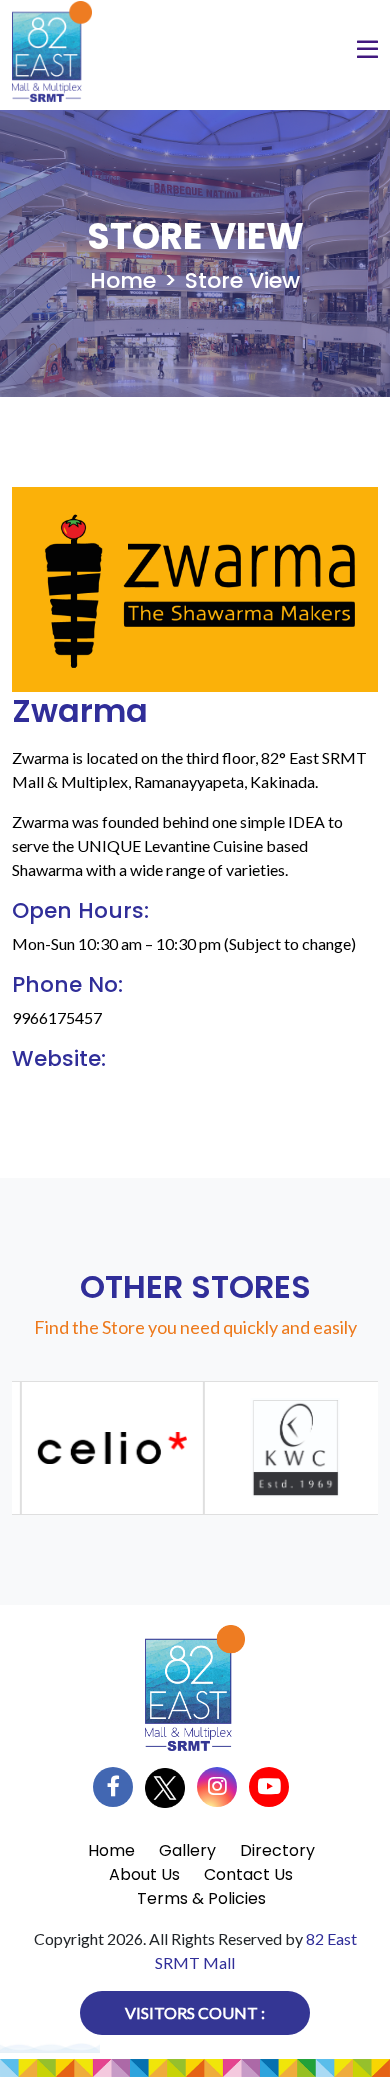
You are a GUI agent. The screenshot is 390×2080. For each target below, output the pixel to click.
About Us (144, 1874)
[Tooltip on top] (107, 1448)
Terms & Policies (201, 1898)
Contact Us (248, 1874)
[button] (367, 52)
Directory (277, 1850)
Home (123, 280)
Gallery (187, 1850)
